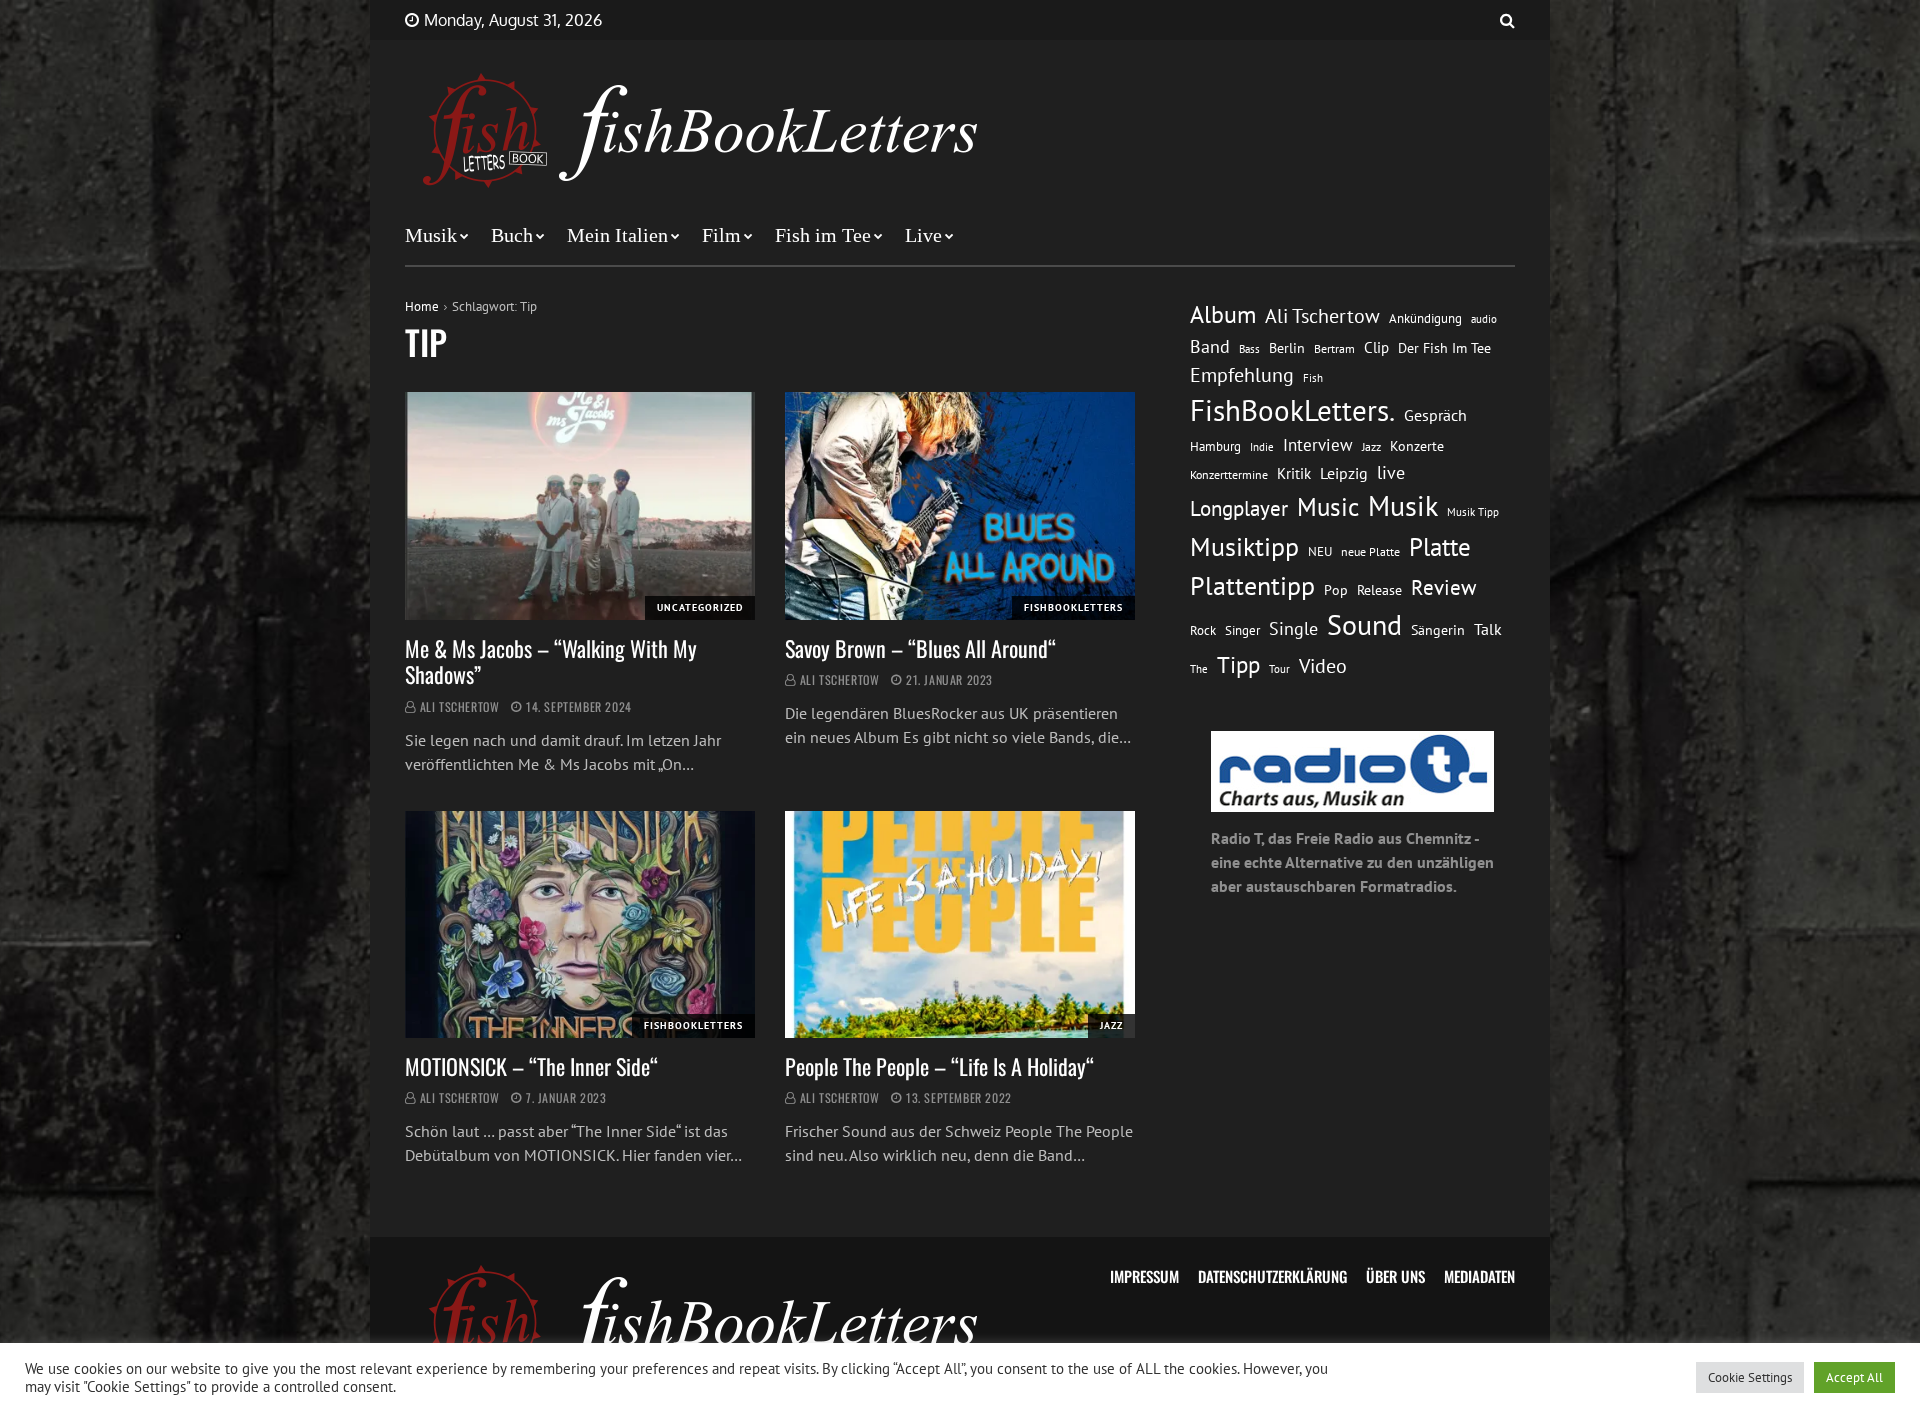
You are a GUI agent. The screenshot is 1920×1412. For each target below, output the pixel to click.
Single (1293, 628)
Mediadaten (1479, 1276)
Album (1223, 314)
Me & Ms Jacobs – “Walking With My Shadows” (551, 661)
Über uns (1395, 1276)
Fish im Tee (823, 235)
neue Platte (1370, 551)
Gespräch (1435, 415)
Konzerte (1417, 446)
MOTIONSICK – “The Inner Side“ (531, 1066)
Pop (1336, 590)
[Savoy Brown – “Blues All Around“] (960, 506)
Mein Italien (617, 235)
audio (1484, 318)
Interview (1318, 445)
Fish (1313, 377)
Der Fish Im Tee (1444, 348)
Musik (431, 235)
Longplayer (1239, 508)
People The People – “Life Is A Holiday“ (939, 1066)
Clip (1376, 347)
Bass (1249, 348)
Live (923, 235)
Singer (1242, 630)
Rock (1203, 630)
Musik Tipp (1473, 511)
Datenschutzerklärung (1272, 1276)
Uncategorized (700, 607)
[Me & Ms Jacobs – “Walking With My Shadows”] (580, 506)
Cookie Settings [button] (1750, 1377)
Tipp (1238, 664)
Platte (1440, 547)
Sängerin (1438, 630)
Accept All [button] (1854, 1377)
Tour (1279, 668)
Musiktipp (1244, 546)
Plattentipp (1252, 585)
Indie (1262, 447)
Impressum (1144, 1276)
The (1199, 668)
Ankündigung (1425, 318)
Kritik (1294, 473)
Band (1210, 346)
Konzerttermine (1229, 474)
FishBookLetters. (1292, 410)
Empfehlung (1242, 374)
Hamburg (1215, 446)
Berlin (1287, 348)
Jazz (1111, 1025)
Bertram (1334, 348)
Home (422, 306)
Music (1328, 507)
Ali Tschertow (460, 706)
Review (1443, 587)
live (1391, 472)
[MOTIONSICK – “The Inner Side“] (580, 925)
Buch (512, 235)
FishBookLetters (1073, 607)
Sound (1364, 625)
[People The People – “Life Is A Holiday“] (960, 925)
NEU (1320, 551)
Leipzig (1344, 473)
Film (721, 235)
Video (1323, 665)
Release (1379, 590)
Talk (1488, 629)
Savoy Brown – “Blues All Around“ (920, 648)
